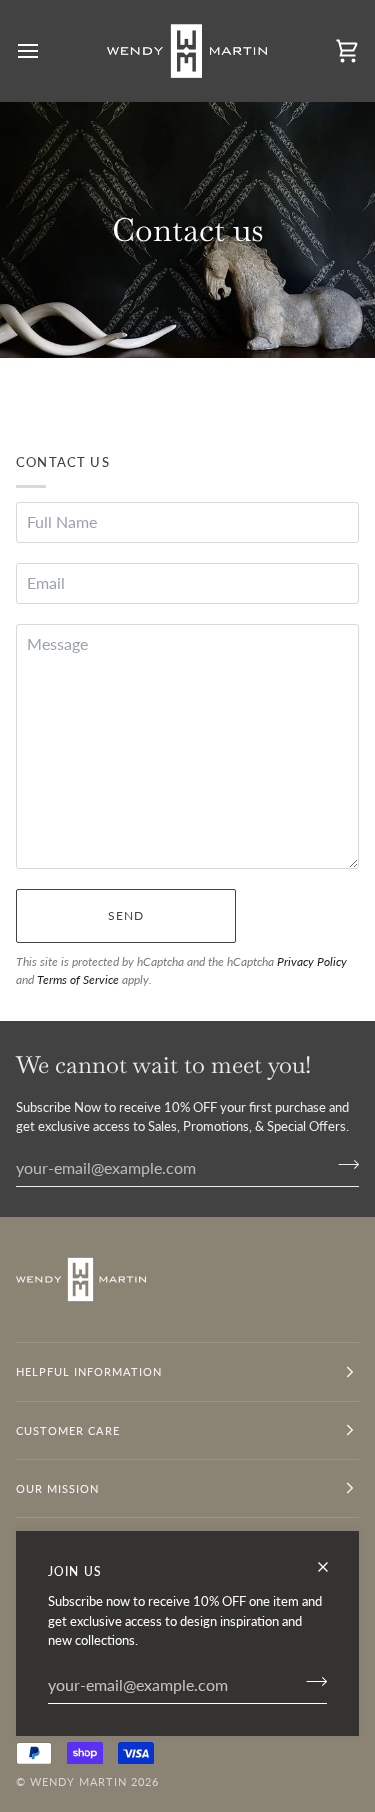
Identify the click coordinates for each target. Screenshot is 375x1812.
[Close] (331, 1567)
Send (126, 915)
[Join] (310, 1682)
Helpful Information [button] (89, 1371)
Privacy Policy (312, 961)
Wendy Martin (78, 1781)
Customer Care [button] (68, 1430)
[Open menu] (46, 50)
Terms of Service (78, 979)
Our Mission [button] (57, 1488)
